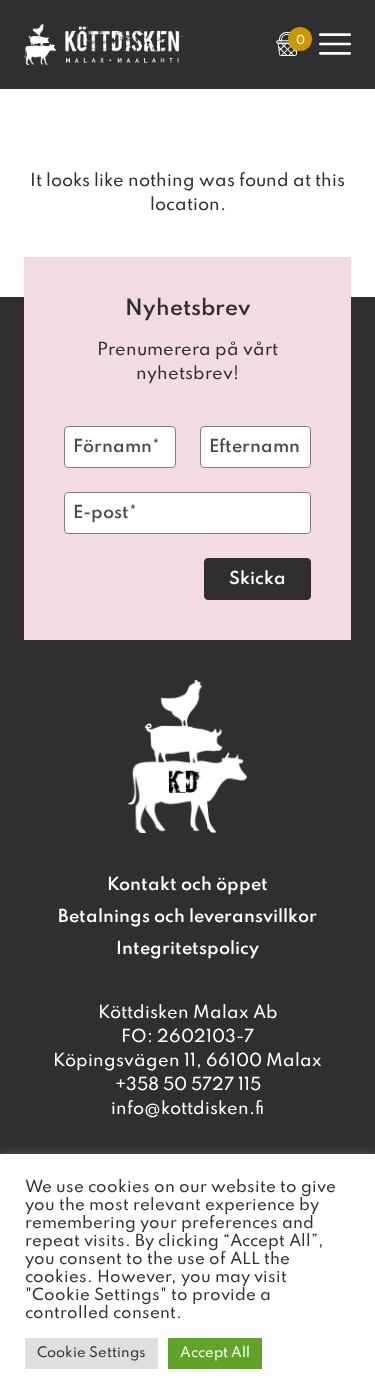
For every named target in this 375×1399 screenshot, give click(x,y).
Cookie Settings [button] (91, 1353)
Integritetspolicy (187, 949)
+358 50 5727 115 (188, 1085)
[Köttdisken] (104, 60)
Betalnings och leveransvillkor (187, 917)
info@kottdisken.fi (187, 1109)
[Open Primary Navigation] (335, 44)
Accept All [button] (215, 1353)
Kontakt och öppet (187, 885)
